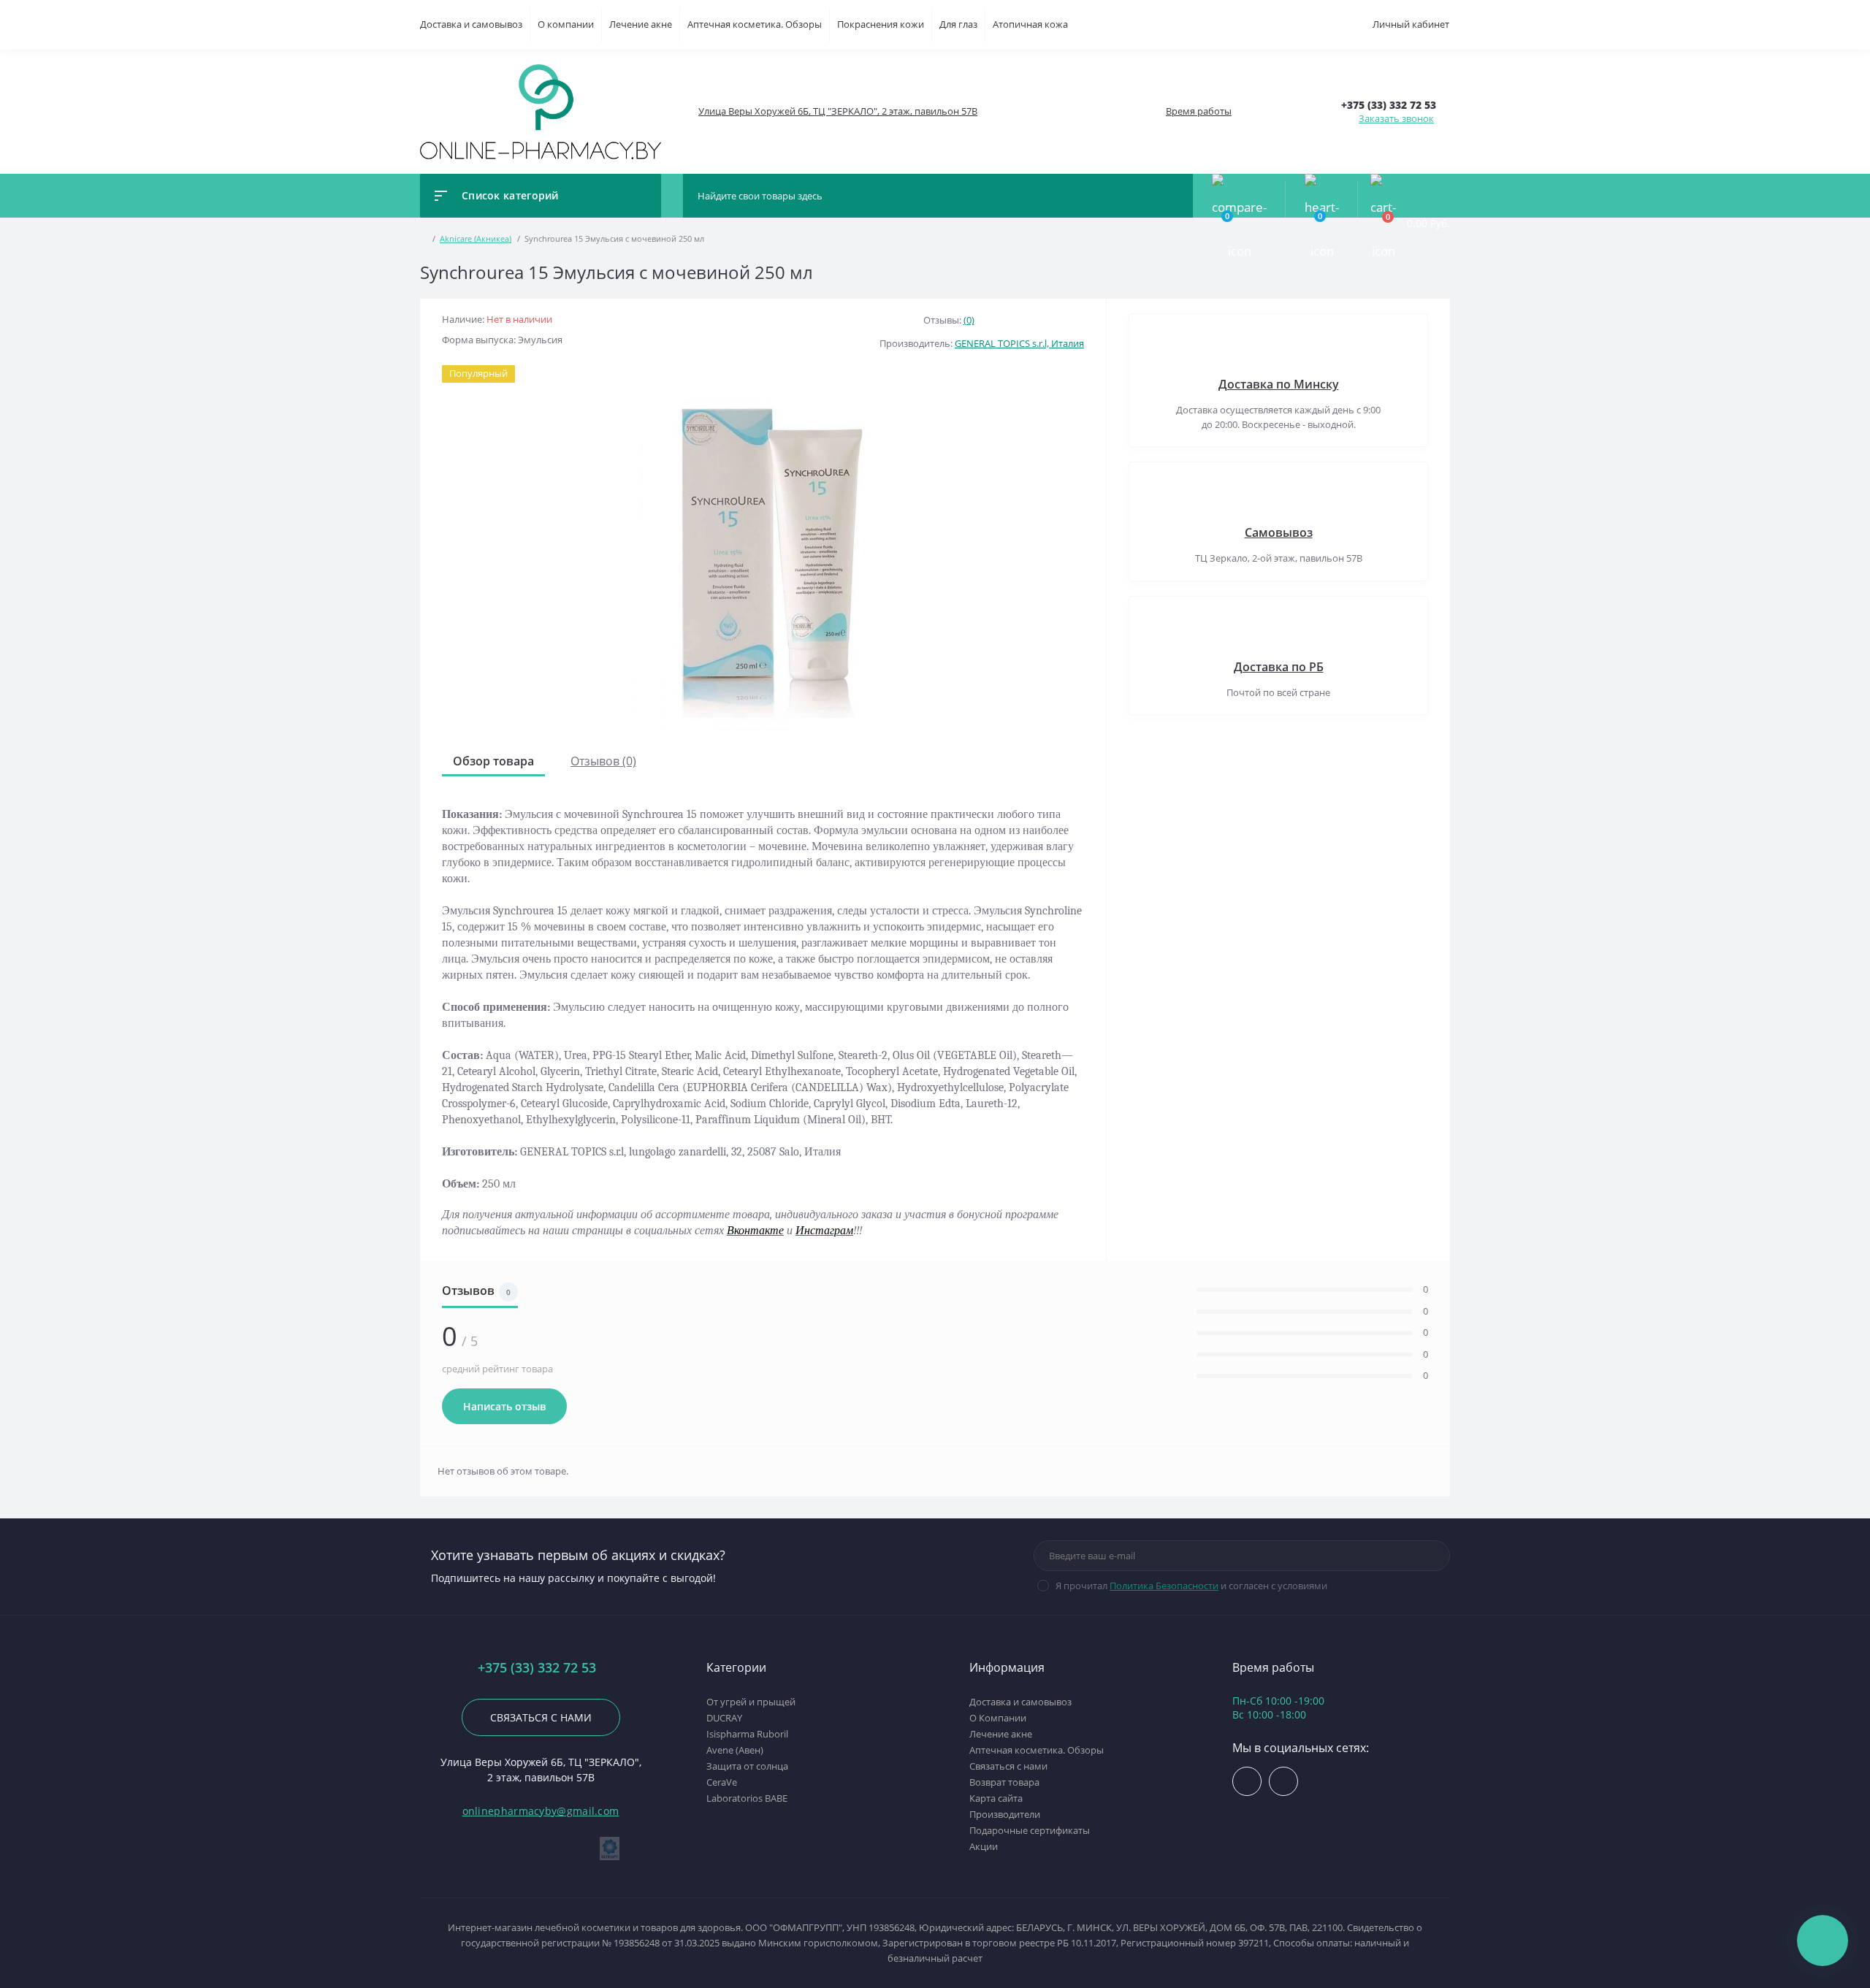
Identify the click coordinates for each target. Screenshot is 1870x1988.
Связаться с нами (541, 1717)
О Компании (998, 1718)
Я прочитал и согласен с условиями (1191, 1586)
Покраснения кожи (881, 24)
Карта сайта (996, 1798)
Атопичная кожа (1030, 24)
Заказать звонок (1396, 118)
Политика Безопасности (1164, 1586)
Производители (1005, 1814)
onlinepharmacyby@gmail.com (541, 1811)
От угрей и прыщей (751, 1702)
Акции (984, 1846)
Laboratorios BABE (747, 1798)
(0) (969, 320)
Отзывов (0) (603, 761)
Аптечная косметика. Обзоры (755, 24)
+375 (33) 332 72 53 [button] (537, 1668)
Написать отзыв (504, 1406)
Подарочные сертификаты (1030, 1830)
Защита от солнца (747, 1766)
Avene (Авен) (735, 1750)
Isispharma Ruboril (747, 1734)
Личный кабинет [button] (1411, 24)
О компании (566, 24)
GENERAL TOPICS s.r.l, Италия (1019, 343)
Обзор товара (493, 761)
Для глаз (958, 24)
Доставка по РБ (1279, 667)
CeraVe (722, 1782)
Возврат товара (1004, 1782)
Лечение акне (641, 24)
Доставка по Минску (1279, 384)
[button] (837, 111)
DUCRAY (724, 1718)
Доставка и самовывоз (471, 24)
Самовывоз (1279, 532)
